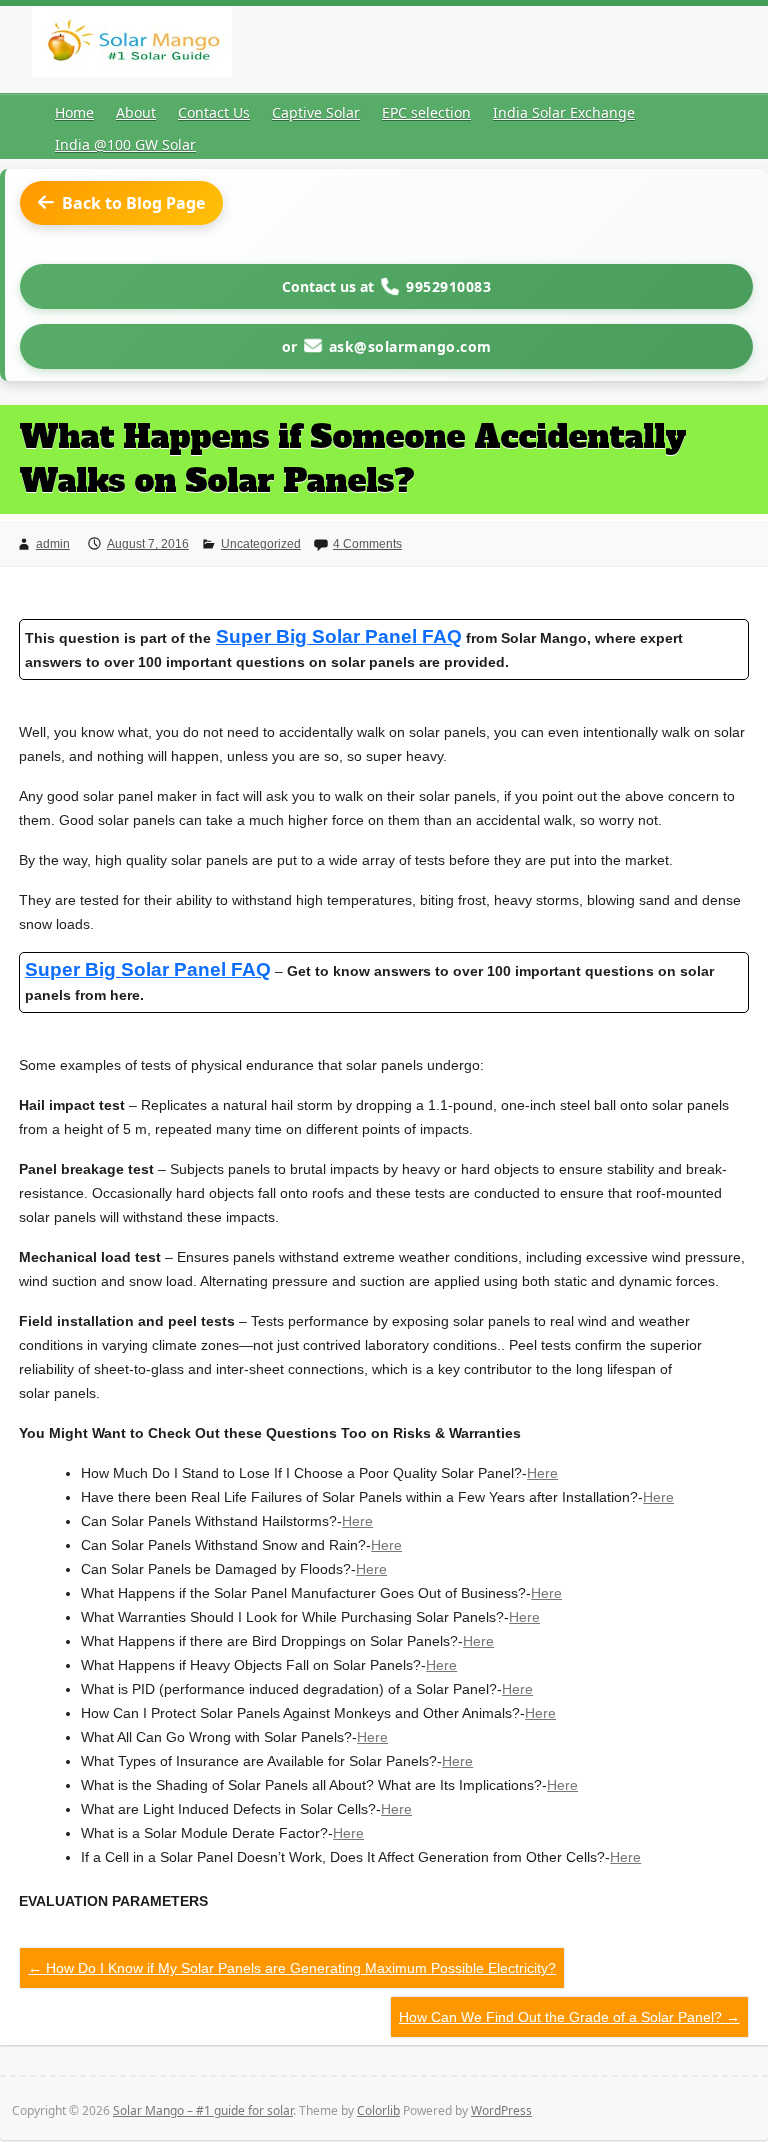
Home (74, 112)
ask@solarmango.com (410, 346)
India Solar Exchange (564, 112)
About (136, 112)
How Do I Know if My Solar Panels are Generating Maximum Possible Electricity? (292, 1968)
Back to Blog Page (133, 203)
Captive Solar (316, 112)
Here (542, 1473)
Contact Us (214, 112)
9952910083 (448, 286)
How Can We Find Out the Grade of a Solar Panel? (569, 2017)
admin (53, 544)
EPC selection (426, 112)
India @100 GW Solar (125, 144)
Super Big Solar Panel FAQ (148, 969)
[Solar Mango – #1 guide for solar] (132, 45)
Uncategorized (261, 544)
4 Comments (367, 544)
